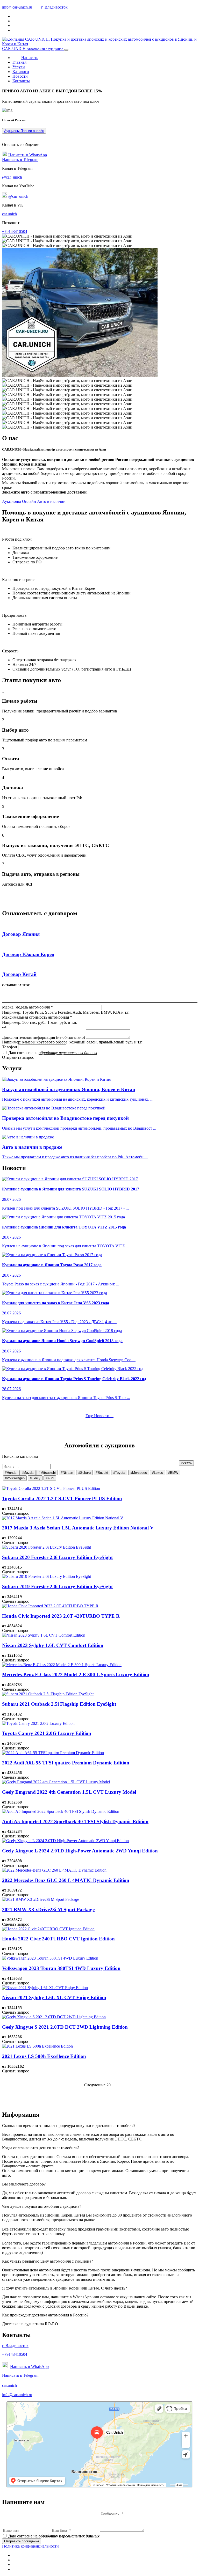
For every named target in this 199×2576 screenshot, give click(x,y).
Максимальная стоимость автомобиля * (37, 1017)
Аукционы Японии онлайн (24, 131)
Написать (30, 58)
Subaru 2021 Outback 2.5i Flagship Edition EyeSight (59, 1704)
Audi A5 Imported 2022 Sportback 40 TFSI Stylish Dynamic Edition (75, 1821)
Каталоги (21, 72)
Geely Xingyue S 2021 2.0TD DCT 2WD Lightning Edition (65, 2027)
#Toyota (119, 1473)
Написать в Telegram (20, 160)
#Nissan (67, 1473)
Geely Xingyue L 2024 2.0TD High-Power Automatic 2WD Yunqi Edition (80, 1851)
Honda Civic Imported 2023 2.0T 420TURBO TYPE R (61, 1616)
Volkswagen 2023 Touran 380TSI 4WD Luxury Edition (61, 1968)
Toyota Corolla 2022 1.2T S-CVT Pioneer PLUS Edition (62, 1499)
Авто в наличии (51, 501)
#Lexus (158, 1473)
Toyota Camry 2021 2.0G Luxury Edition (47, 1733)
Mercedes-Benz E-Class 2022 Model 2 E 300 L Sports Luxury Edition (76, 1675)
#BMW (173, 1473)
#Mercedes (139, 1473)
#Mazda (27, 1473)
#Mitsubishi (47, 1473)
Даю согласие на (53, 1053)
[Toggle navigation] (66, 50)
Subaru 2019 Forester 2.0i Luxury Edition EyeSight (57, 1587)
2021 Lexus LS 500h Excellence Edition (44, 2056)
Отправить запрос (18, 1057)
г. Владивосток (54, 7)
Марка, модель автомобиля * (27, 1007)
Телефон (10, 1047)
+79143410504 (15, 231)
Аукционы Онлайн (19, 501)
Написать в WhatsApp (28, 155)
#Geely (35, 1478)
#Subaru (84, 1473)
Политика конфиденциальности (30, 2546)
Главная (19, 62)
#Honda (11, 1473)
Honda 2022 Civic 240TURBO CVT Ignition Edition (58, 1939)
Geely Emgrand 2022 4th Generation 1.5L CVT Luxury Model (69, 1792)
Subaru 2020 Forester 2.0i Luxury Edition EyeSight (57, 1557)
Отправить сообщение (22, 2541)
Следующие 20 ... (99, 2085)
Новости (20, 76)
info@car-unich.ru (17, 7)
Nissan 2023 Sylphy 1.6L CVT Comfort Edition (53, 1645)
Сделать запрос (16, 1513)
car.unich (9, 214)
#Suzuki (102, 1473)
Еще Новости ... (99, 1416)
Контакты (21, 81)
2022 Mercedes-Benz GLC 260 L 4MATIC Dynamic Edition (66, 1880)
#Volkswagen (15, 1478)
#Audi (50, 1478)
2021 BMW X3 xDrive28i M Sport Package (48, 1909)
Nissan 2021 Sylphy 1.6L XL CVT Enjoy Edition (54, 1997)
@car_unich (12, 177)
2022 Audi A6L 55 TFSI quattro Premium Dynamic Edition (66, 1763)
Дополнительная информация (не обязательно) (44, 1037)
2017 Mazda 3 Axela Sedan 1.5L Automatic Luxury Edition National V (78, 1528)
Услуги (19, 67)
